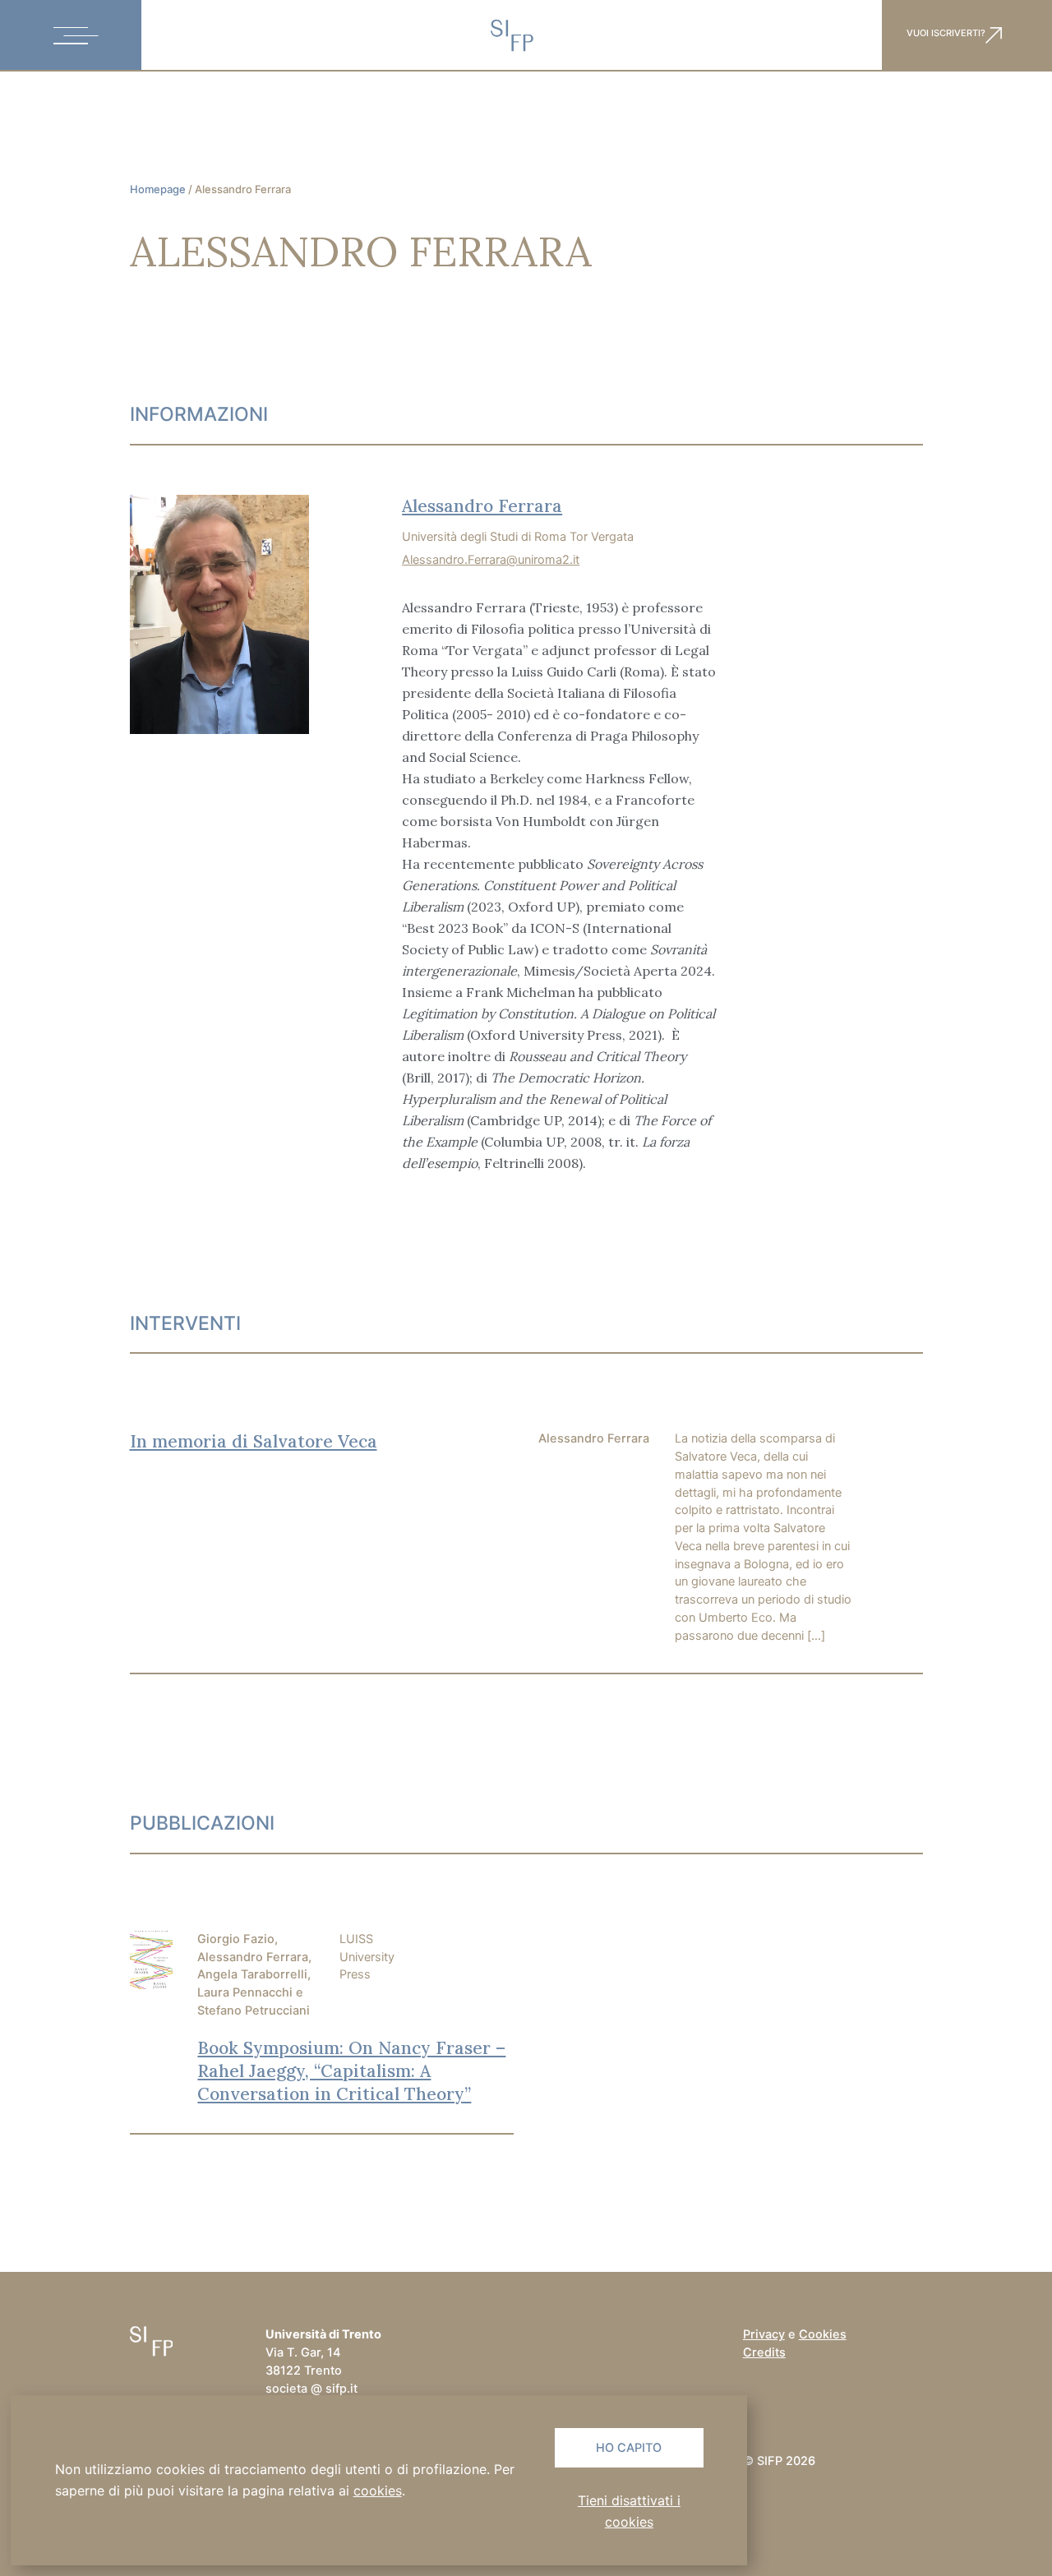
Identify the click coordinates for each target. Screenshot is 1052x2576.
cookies (378, 2491)
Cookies (823, 2334)
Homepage (158, 189)
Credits (764, 2352)
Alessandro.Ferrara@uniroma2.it (491, 560)
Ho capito (629, 2448)
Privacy (764, 2334)
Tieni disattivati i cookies (629, 2511)
